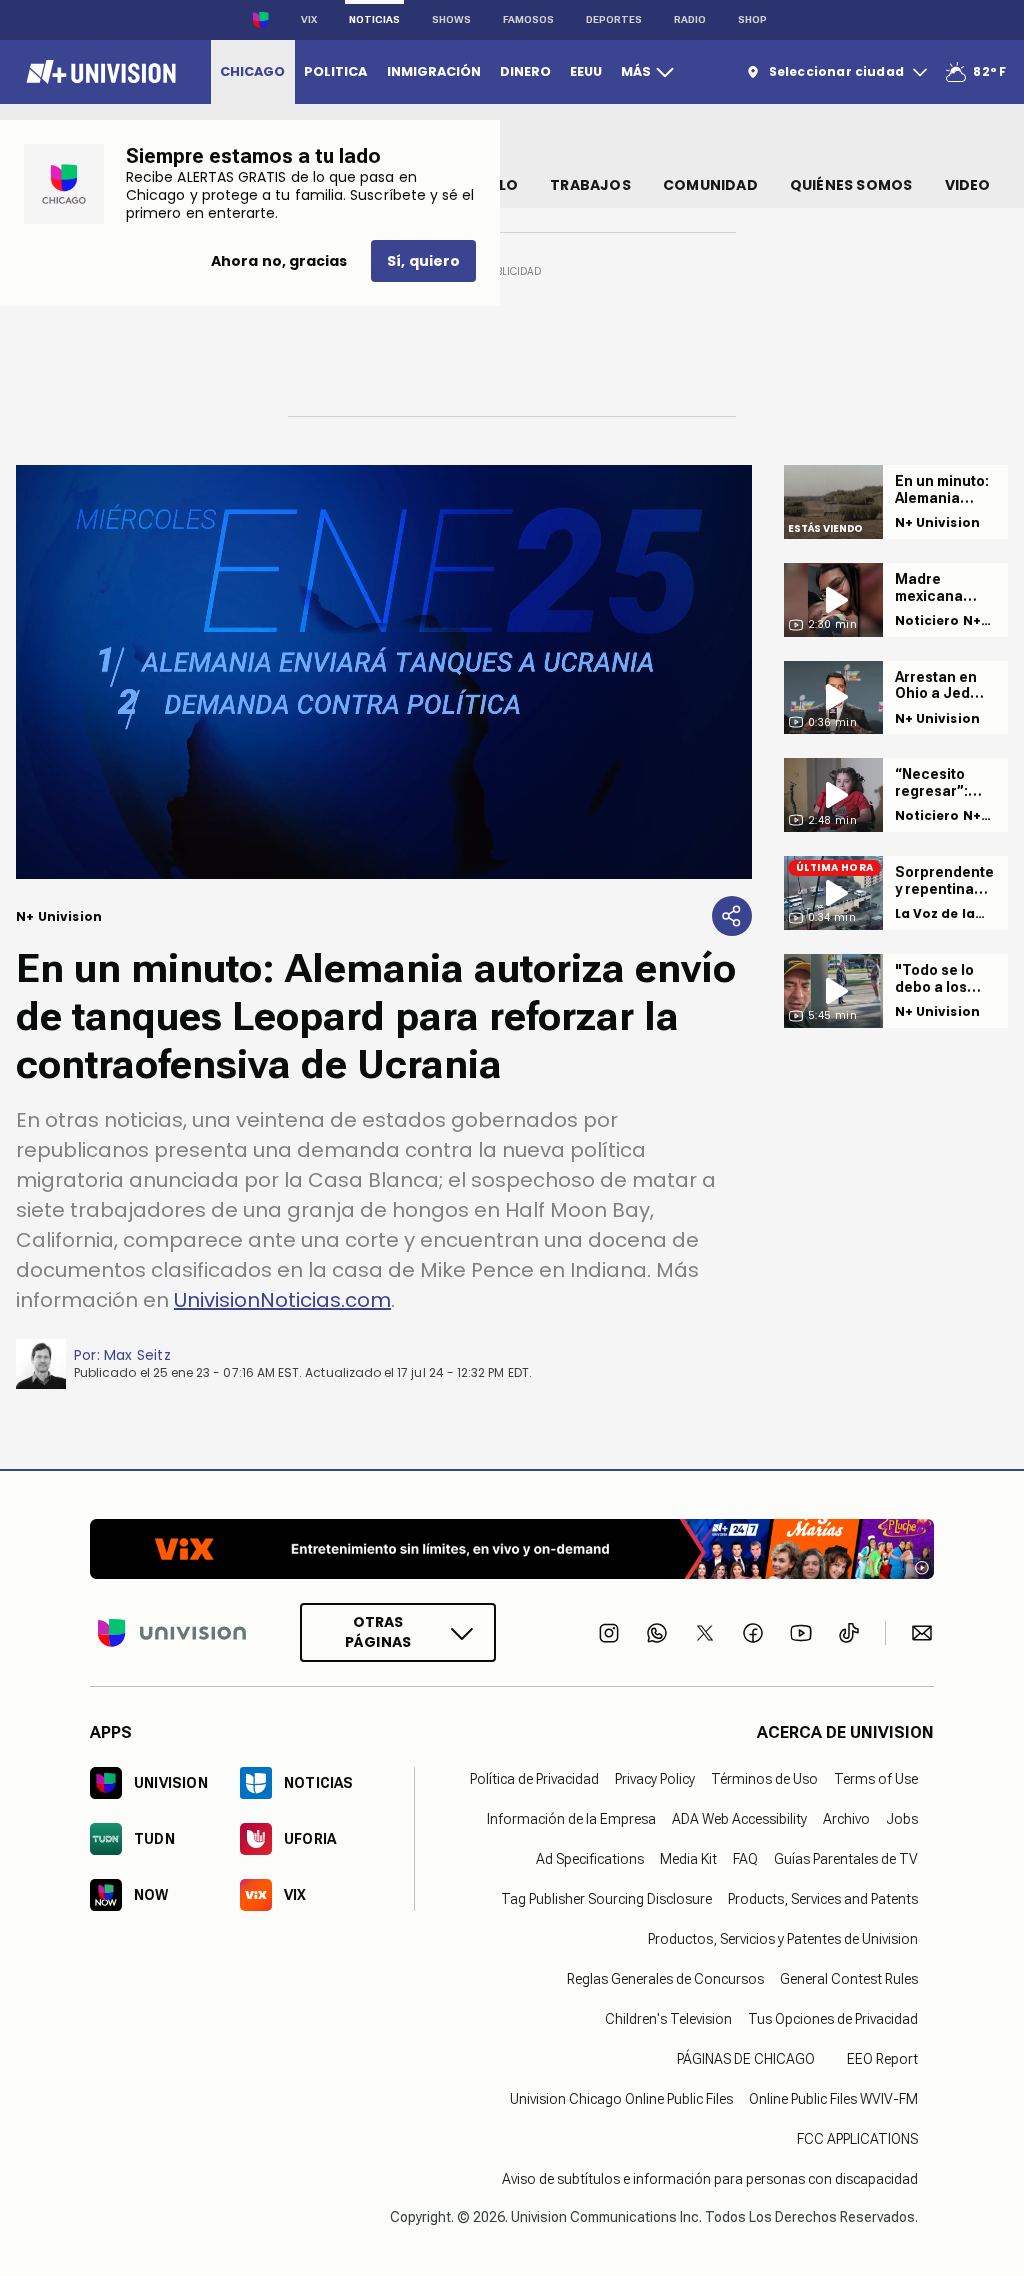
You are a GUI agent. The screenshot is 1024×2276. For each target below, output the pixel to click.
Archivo (846, 1819)
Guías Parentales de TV (846, 1859)
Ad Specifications (590, 1859)
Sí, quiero (423, 261)
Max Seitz (137, 1355)
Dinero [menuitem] (525, 71)
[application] (384, 672)
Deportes (614, 19)
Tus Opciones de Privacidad (833, 2019)
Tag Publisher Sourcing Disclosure (606, 1899)
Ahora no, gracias (279, 261)
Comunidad (710, 185)
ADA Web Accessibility (739, 1819)
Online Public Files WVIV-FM (833, 2099)
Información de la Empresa (571, 1819)
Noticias (374, 19)
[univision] (98, 72)
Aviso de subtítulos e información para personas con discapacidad (710, 2179)
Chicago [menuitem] (252, 71)
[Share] (732, 916)
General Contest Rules (849, 1979)
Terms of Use (876, 1779)
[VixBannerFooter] (512, 1549)
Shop (752, 19)
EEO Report (882, 2059)
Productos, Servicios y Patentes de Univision (783, 1939)
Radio (690, 19)
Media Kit (688, 1859)
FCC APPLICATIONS (857, 2139)
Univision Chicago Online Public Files (621, 2099)
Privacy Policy (655, 1779)
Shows (451, 19)
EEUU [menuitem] (586, 71)
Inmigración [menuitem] (434, 71)
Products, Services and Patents (823, 1899)
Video (968, 185)
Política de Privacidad (534, 1779)
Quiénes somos (851, 185)
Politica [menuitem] (335, 71)
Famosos (528, 19)
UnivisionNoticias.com (282, 1300)
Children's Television (668, 2019)
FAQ (745, 1859)
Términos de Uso (764, 1779)
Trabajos (590, 185)
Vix (309, 19)
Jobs (902, 1819)
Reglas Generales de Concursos (665, 1979)
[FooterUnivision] (172, 1632)
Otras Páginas (378, 1632)
